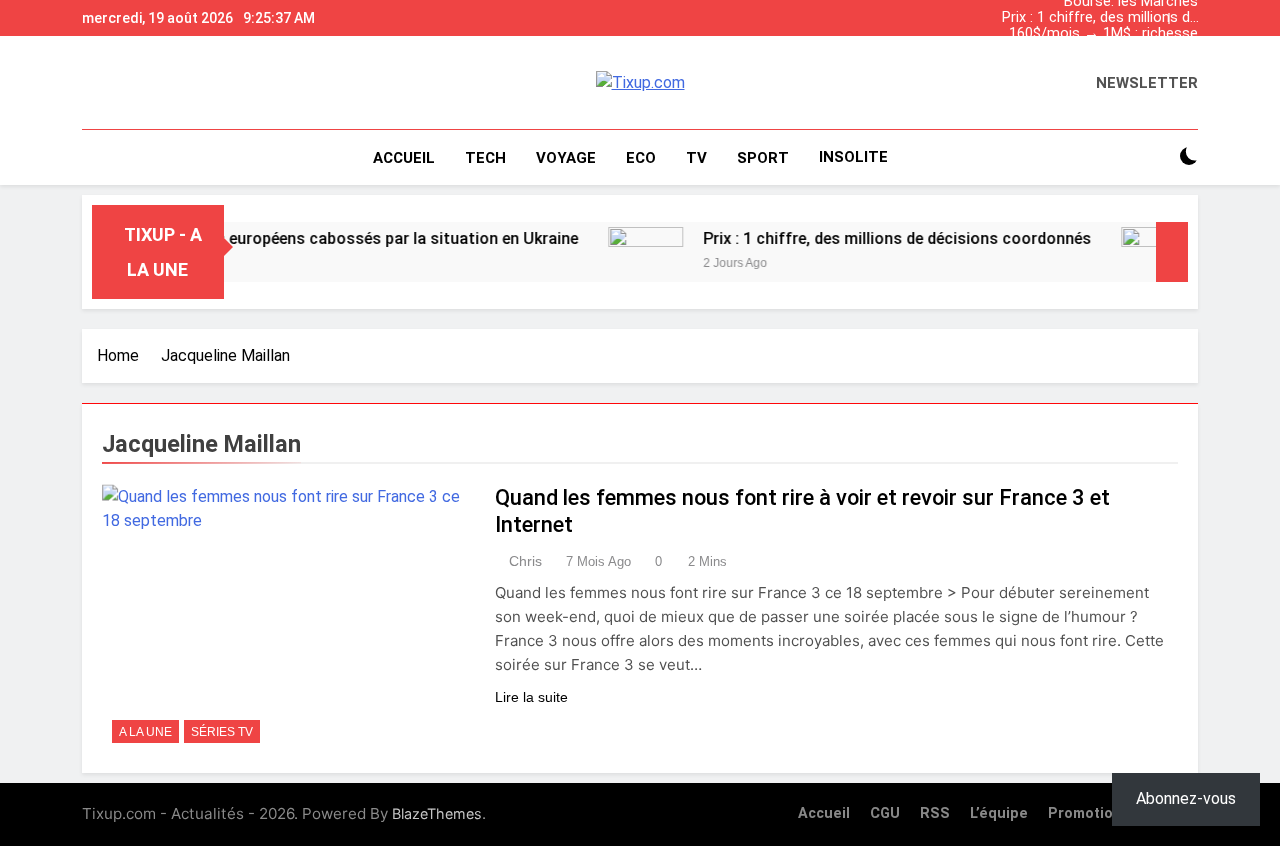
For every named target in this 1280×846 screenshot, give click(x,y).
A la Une (145, 732)
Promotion (1085, 813)
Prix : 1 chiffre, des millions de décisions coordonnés (1100, 18)
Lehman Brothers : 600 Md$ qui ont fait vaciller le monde (1104, 50)
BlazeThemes (437, 813)
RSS (935, 813)
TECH (485, 158)
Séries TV (222, 732)
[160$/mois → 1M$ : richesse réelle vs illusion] (1142, 252)
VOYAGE (566, 158)
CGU (885, 813)
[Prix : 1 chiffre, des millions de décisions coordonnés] (629, 252)
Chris (525, 561)
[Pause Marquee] (1172, 252)
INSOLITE (853, 157)
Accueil (404, 158)
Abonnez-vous (1186, 798)
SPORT (763, 158)
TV (696, 158)
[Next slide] (1188, 13)
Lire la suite (531, 697)
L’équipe (999, 813)
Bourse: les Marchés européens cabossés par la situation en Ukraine (1108, 66)
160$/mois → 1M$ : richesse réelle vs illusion (1103, 34)
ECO (641, 158)
